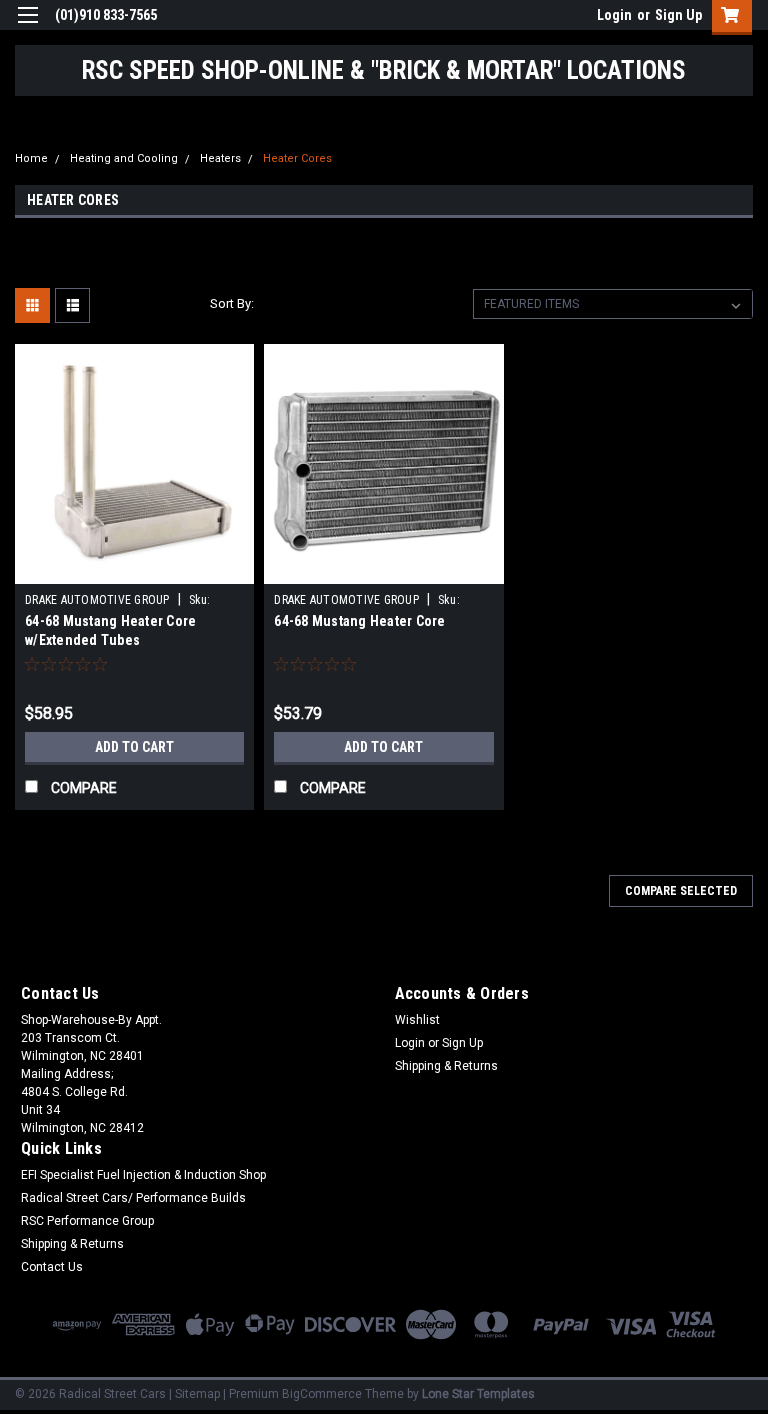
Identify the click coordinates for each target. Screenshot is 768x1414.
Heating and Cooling (124, 158)
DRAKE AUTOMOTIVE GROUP (97, 600)
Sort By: (232, 303)
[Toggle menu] (27, 27)
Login (614, 15)
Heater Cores (297, 158)
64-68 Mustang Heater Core (359, 621)
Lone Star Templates (478, 1394)
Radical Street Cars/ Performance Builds (133, 1198)
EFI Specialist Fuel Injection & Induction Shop (143, 1175)
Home (31, 158)
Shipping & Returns (446, 1066)
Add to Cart (134, 747)
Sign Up (678, 15)
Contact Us (52, 1267)
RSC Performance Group (87, 1221)
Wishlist (417, 1020)
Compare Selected (681, 891)
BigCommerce (322, 1394)
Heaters (220, 158)
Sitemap (197, 1394)
